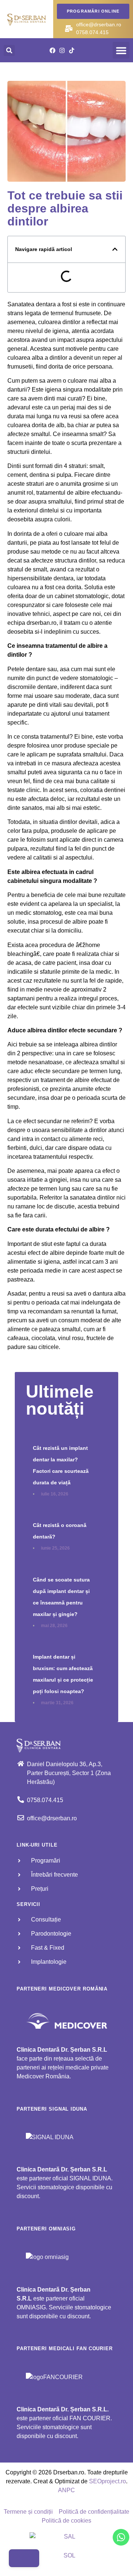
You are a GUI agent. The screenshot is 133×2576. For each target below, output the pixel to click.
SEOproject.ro (108, 2481)
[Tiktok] (72, 50)
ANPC (66, 2490)
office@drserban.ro (99, 24)
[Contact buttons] (24, 2558)
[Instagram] (62, 50)
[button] (121, 50)
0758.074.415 (92, 32)
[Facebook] (52, 50)
